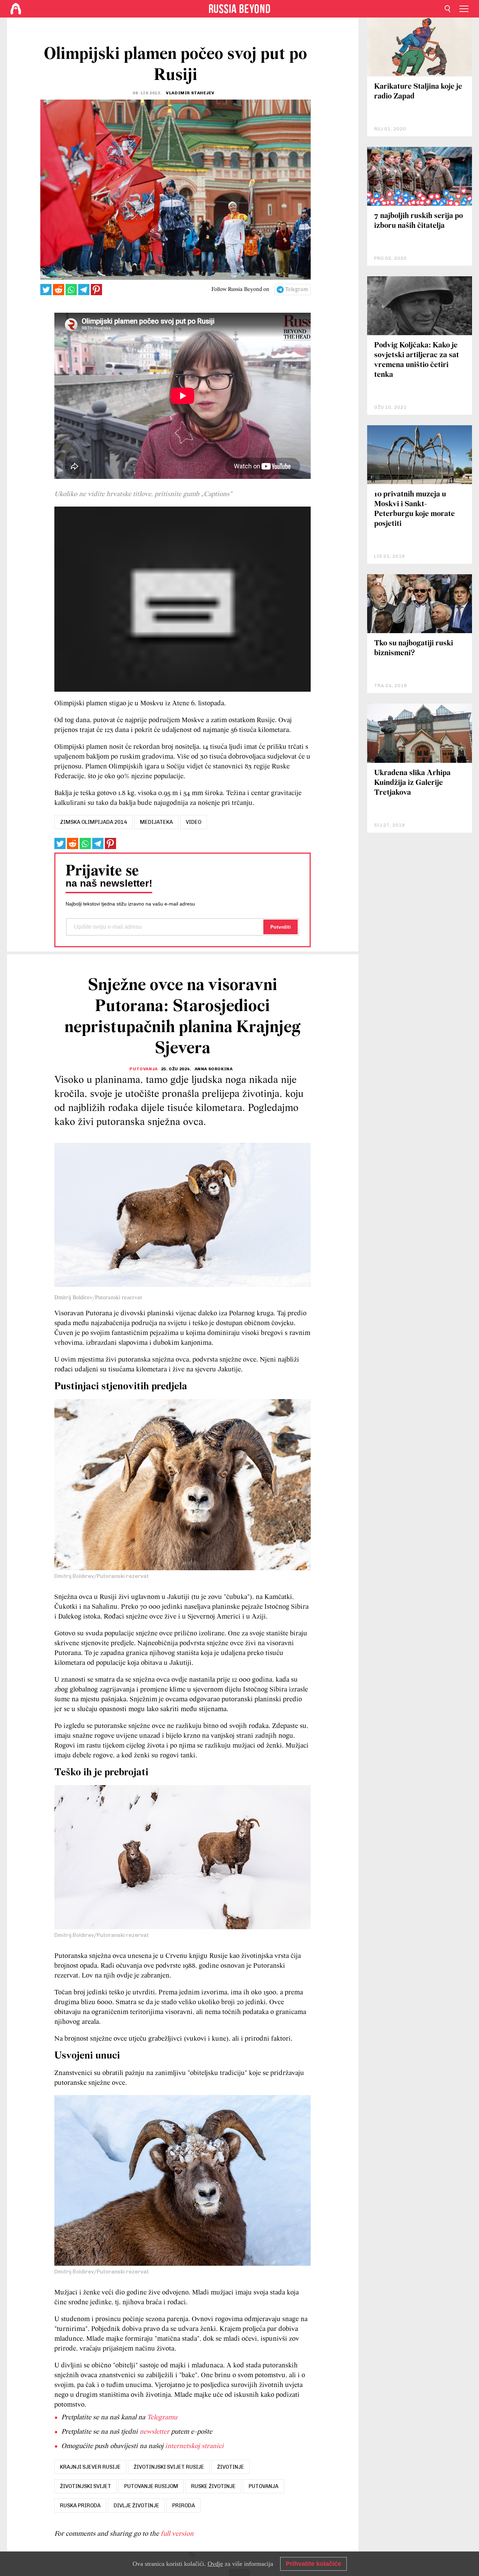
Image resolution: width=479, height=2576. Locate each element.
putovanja (264, 2486)
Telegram (296, 290)
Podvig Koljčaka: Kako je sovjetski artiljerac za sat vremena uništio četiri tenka (417, 360)
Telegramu (162, 2418)
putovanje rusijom (151, 2486)
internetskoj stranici (194, 2446)
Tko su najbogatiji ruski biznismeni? (414, 648)
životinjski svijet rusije (169, 2467)
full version (177, 2534)
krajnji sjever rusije (90, 2467)
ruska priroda (80, 2506)
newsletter (154, 2432)
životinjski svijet (86, 2486)
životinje (231, 2467)
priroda (184, 2506)
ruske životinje (213, 2486)
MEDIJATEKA (156, 822)
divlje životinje (136, 2506)
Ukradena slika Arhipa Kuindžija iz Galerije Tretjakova (412, 783)
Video (194, 822)
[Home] (16, 9)
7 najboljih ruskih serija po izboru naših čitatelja (419, 221)
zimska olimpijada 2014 (93, 822)
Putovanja (143, 1069)
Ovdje (215, 2564)
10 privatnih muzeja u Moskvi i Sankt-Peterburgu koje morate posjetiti (414, 509)
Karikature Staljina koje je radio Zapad (418, 92)
